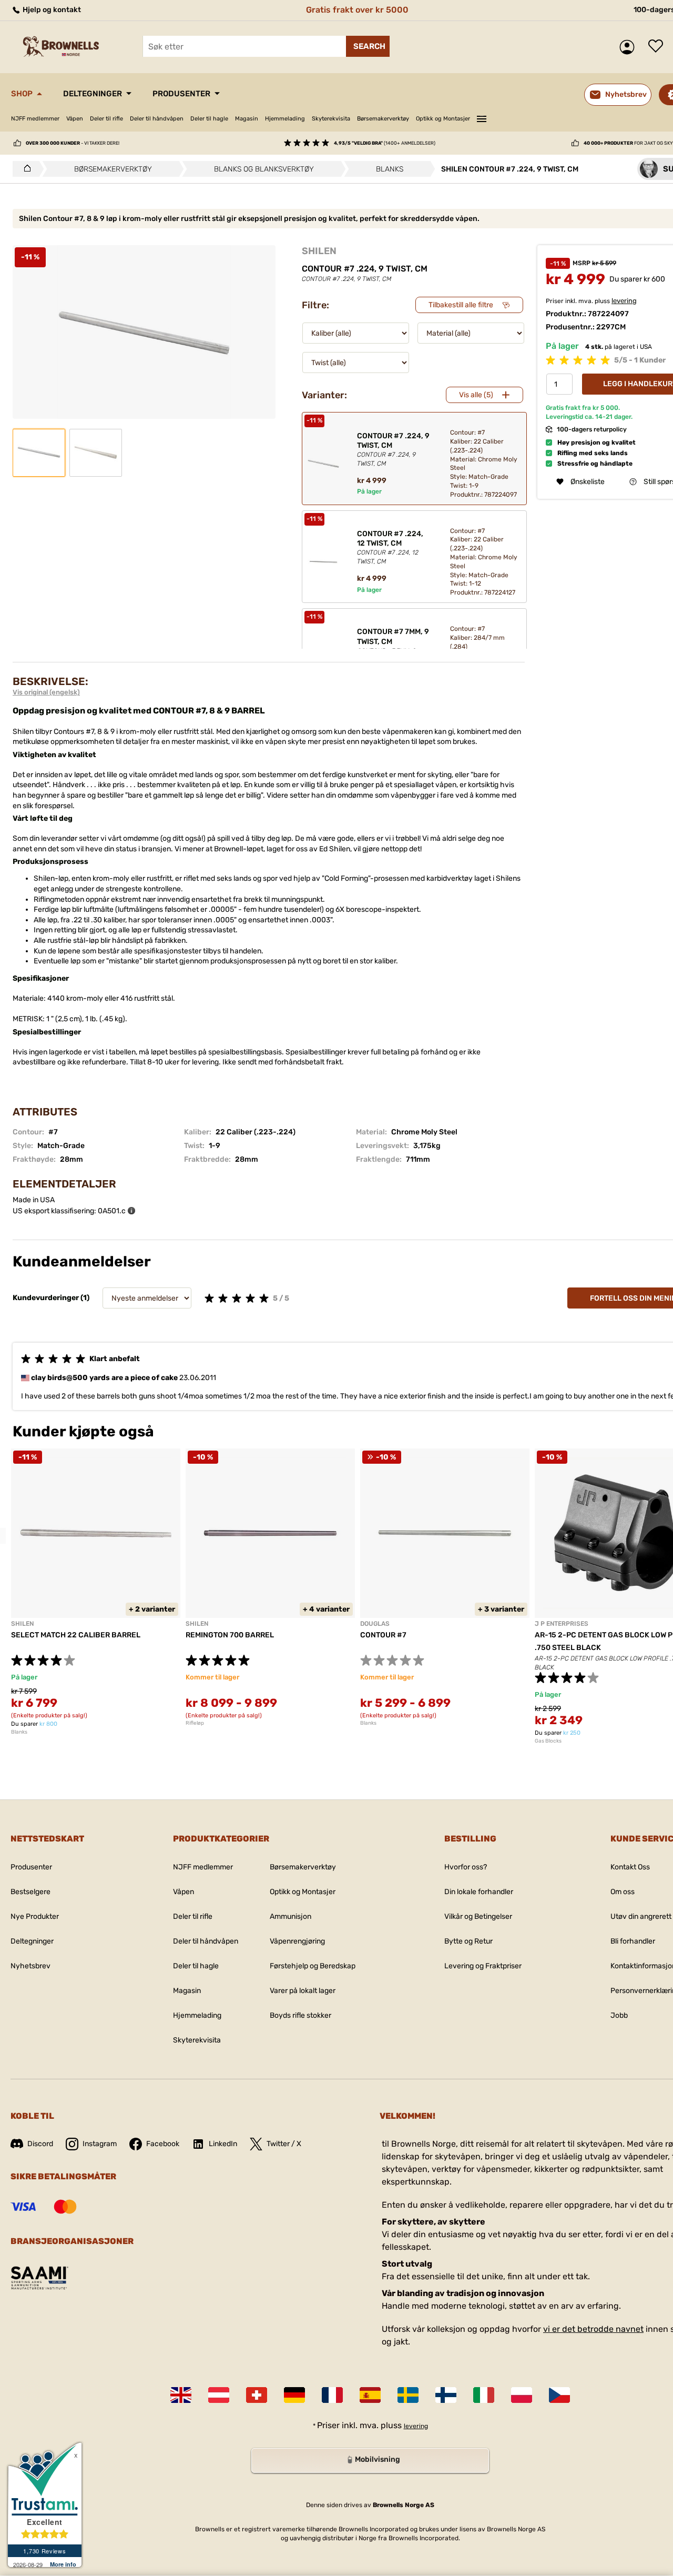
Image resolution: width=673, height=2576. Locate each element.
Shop (22, 94)
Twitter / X (284, 2144)
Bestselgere (30, 1892)
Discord (40, 2144)
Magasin (247, 119)
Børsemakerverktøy (383, 119)
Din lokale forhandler (479, 1892)
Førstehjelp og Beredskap (313, 1966)
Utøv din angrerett (641, 1916)
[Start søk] (368, 46)
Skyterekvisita (331, 119)
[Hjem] (24, 169)
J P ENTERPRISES (562, 1624)
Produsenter (181, 94)
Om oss (623, 1892)
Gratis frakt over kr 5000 (357, 10)
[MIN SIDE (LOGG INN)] (630, 47)
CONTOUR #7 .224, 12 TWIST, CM (390, 547)
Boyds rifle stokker (300, 2015)
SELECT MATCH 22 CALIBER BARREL (76, 1635)
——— (482, 117)
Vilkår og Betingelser (478, 1916)
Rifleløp (195, 1723)
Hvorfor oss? (466, 1867)
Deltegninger (93, 94)
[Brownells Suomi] (446, 2395)
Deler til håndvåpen (157, 119)
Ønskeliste (658, 47)
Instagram (100, 2144)
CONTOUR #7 (383, 1635)
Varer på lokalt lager (303, 1991)
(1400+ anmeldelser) (385, 143)
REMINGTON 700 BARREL (230, 1635)
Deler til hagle (209, 119)
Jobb (619, 2015)
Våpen (75, 119)
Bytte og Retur (468, 1941)
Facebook (163, 2144)
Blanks (19, 1732)
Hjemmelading (285, 119)
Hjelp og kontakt (51, 10)
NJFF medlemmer (35, 119)
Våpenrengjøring (297, 1941)
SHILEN (319, 251)
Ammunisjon (290, 1916)
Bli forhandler (633, 1941)
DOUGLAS (375, 1624)
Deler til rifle (106, 119)
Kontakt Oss (630, 1867)
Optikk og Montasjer (443, 119)
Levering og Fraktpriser (483, 1966)
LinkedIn (223, 2144)
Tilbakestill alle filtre (461, 305)
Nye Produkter (35, 1916)
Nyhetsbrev (30, 1966)
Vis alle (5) (476, 395)
